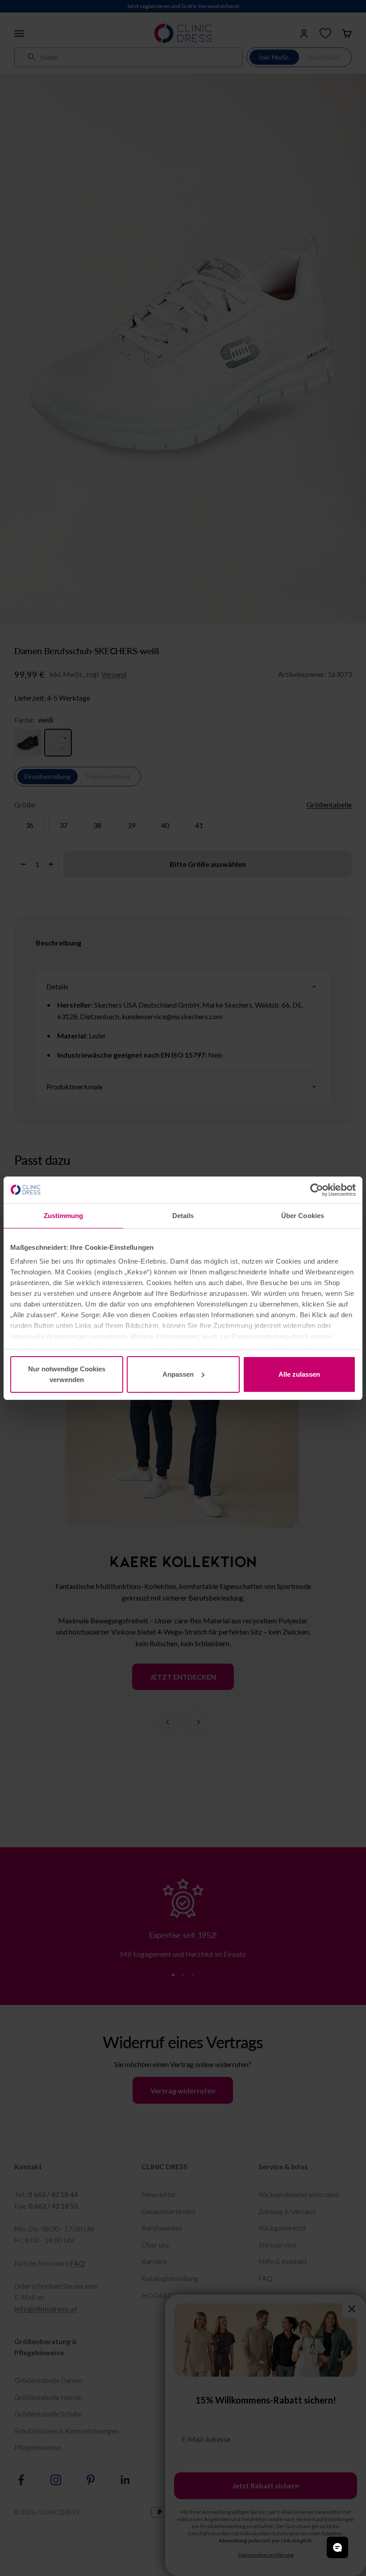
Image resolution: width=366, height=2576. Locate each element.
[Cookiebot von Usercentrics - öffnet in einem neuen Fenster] (317, 1190)
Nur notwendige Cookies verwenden (67, 1374)
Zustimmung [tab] (64, 1216)
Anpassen (178, 1374)
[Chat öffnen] (337, 2547)
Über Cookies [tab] (303, 1216)
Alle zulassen (299, 1374)
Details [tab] (183, 1216)
